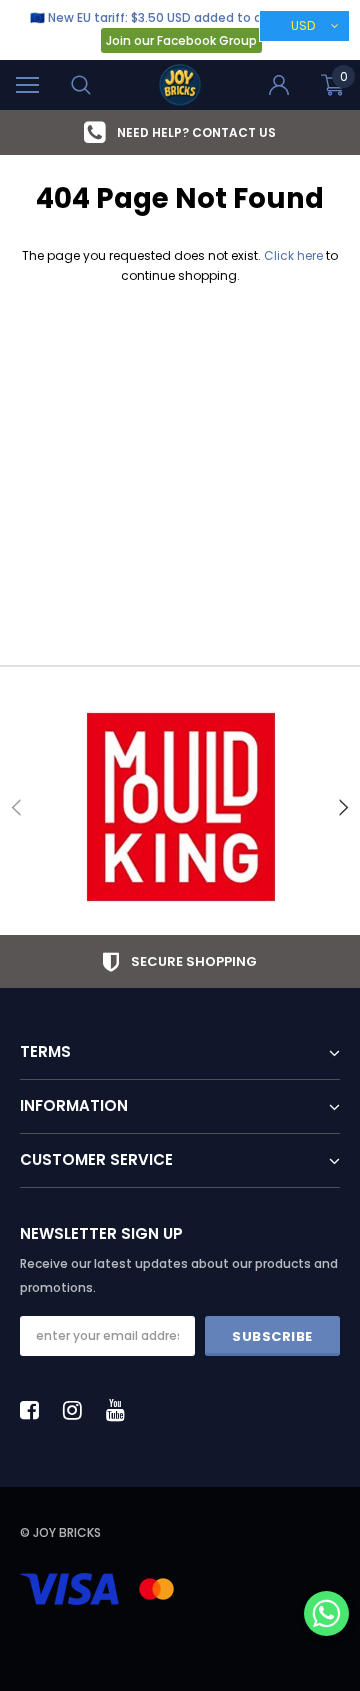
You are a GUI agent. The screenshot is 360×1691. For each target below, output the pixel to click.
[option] (180, 807)
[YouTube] (121, 1410)
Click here (295, 255)
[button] (326, 1615)
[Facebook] (35, 1410)
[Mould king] (180, 807)
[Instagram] (78, 1410)
